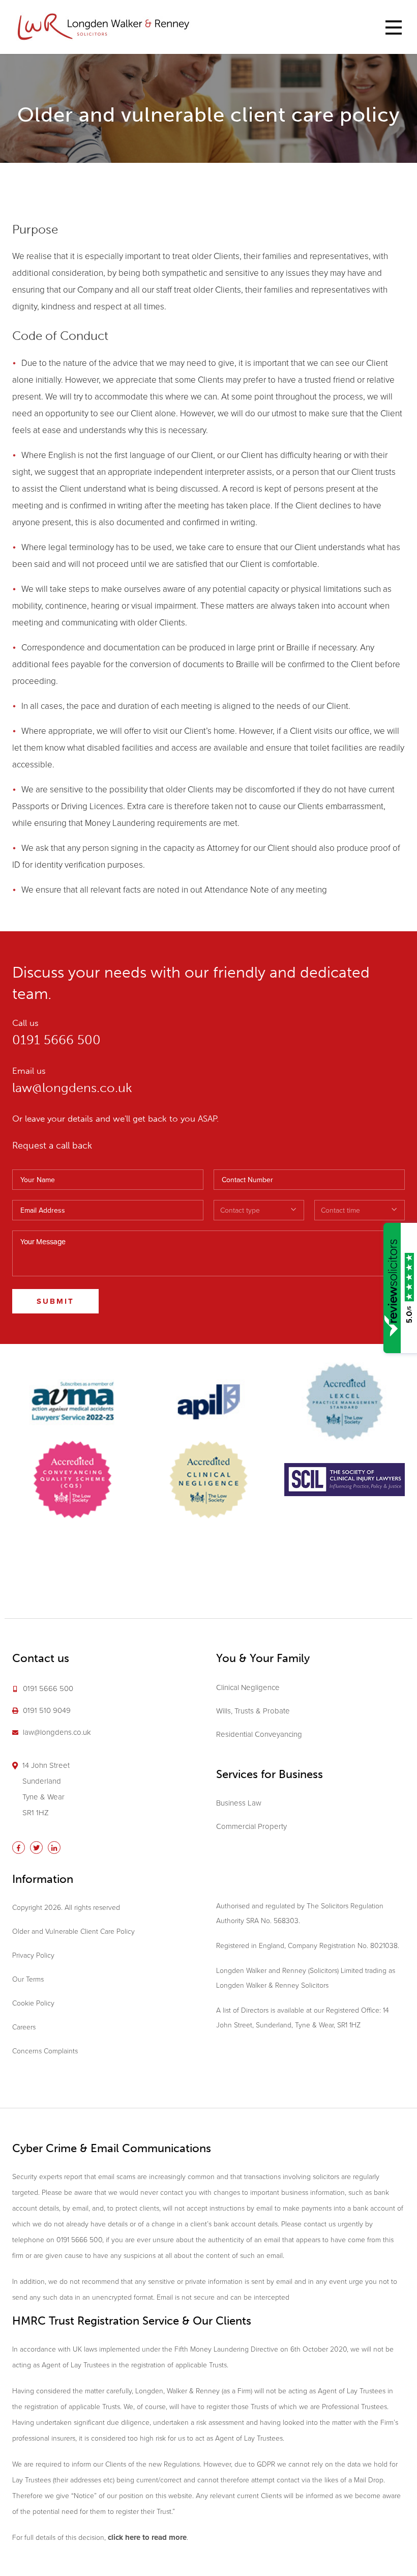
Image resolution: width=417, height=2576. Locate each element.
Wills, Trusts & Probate (253, 1711)
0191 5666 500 (56, 1040)
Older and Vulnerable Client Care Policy (73, 1931)
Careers (24, 2027)
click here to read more (147, 2537)
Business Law (239, 1803)
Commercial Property (251, 1826)
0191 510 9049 (47, 1710)
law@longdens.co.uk (72, 1088)
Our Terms (28, 1979)
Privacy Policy (33, 1955)
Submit (55, 1301)
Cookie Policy (33, 2003)
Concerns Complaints (45, 2051)
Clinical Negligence (248, 1687)
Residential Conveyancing (259, 1734)
